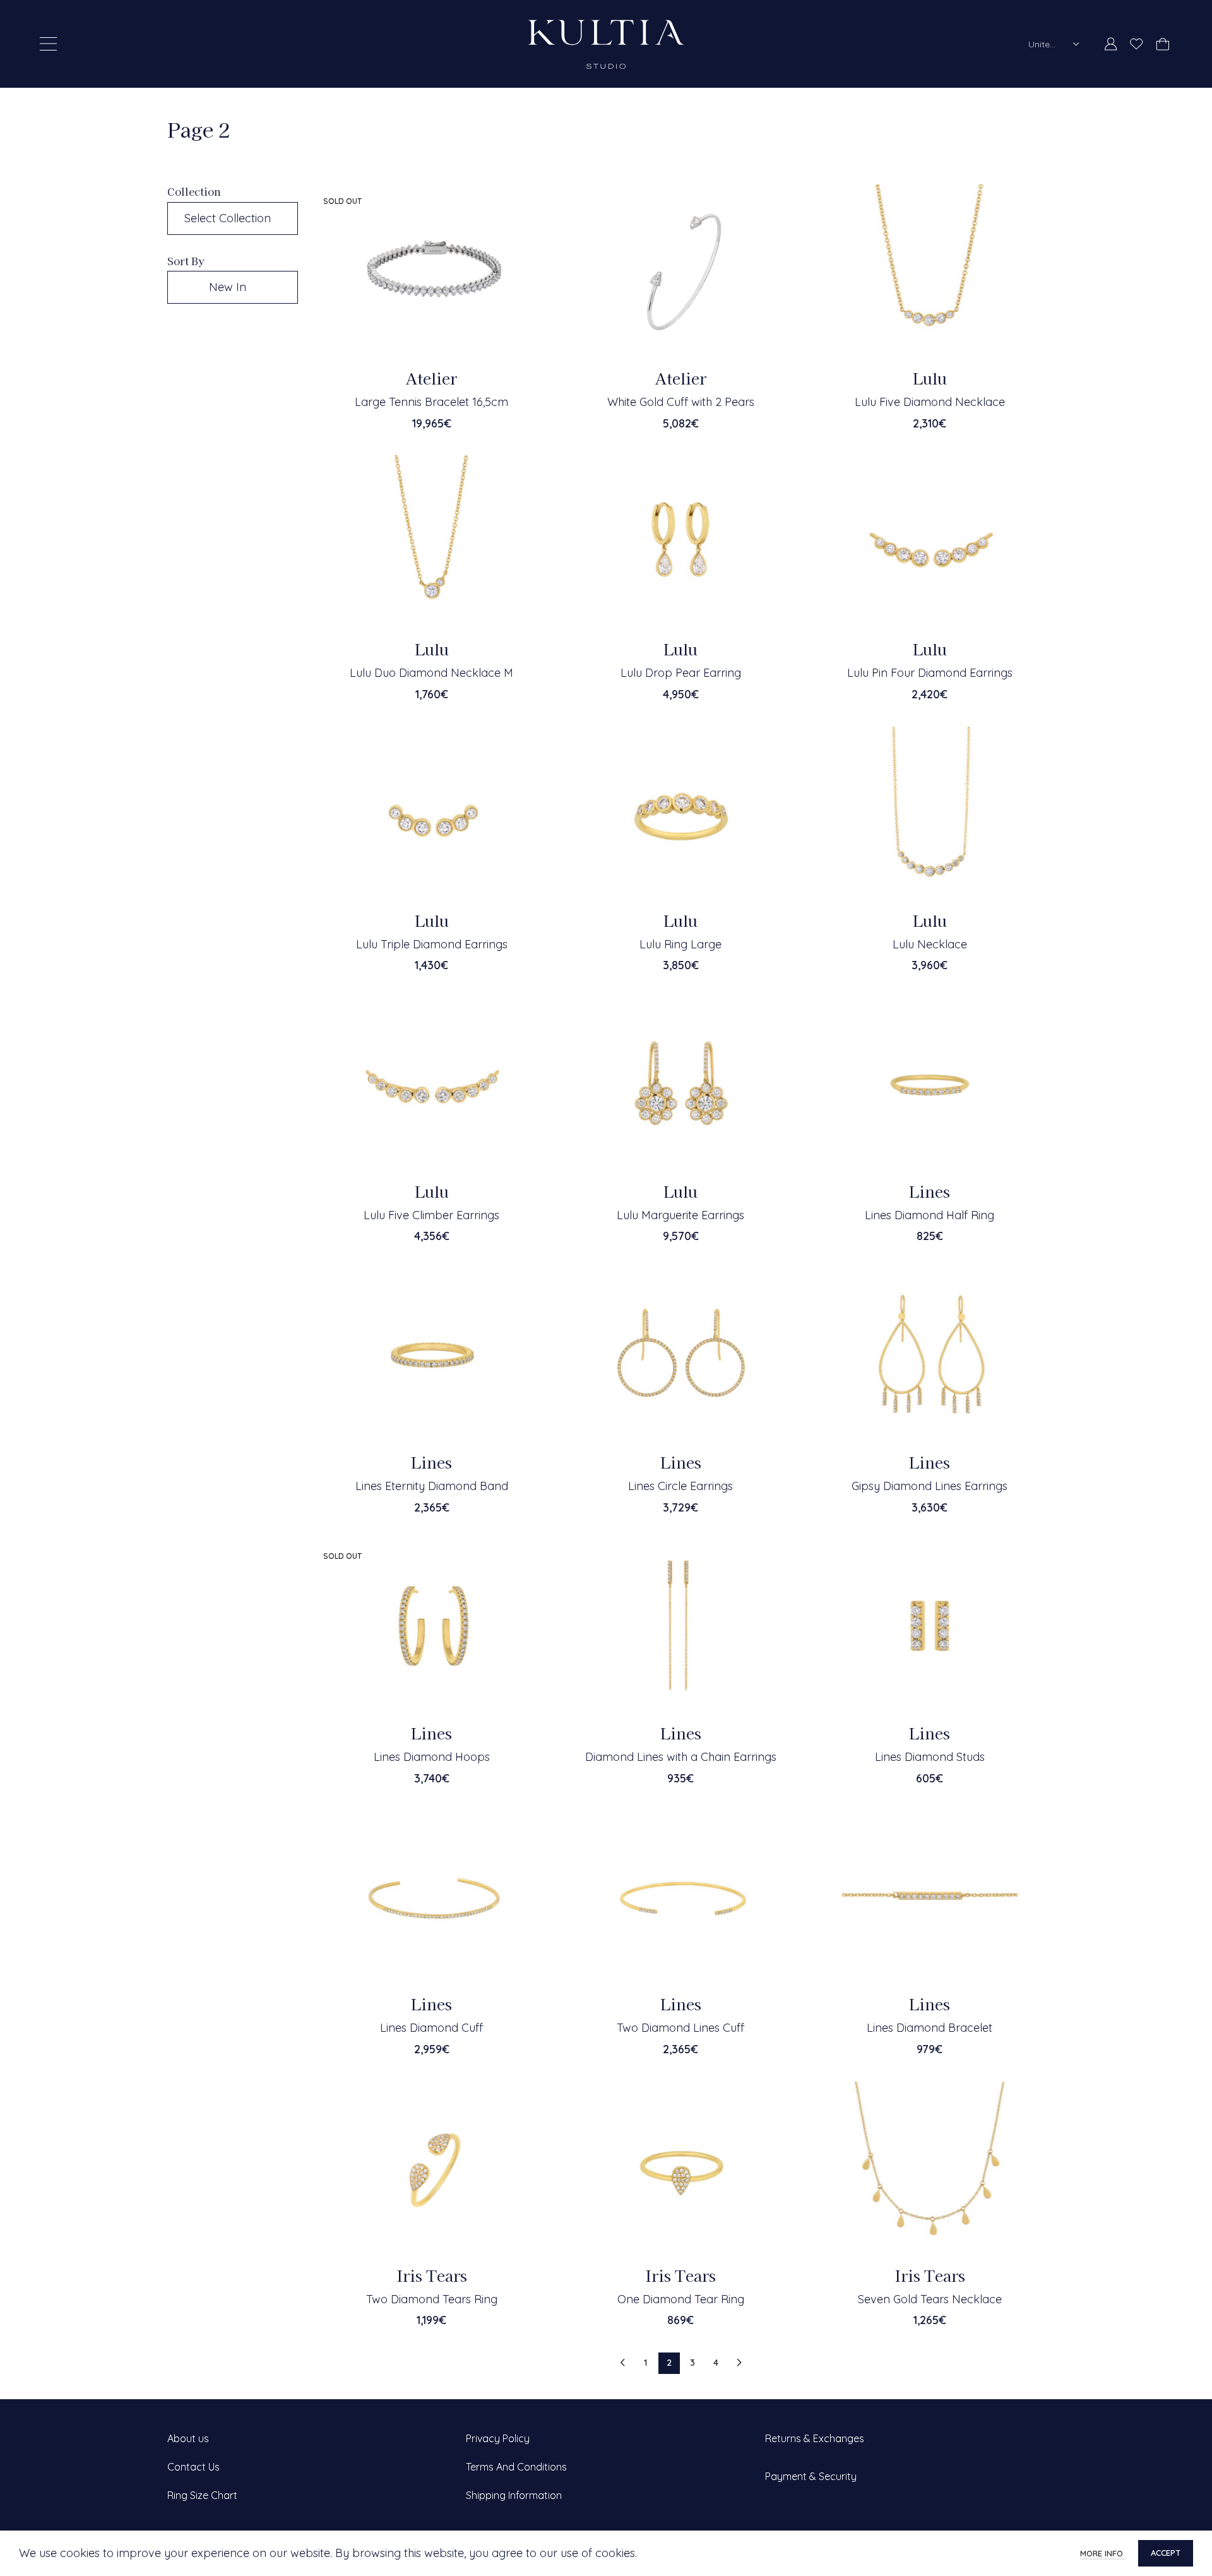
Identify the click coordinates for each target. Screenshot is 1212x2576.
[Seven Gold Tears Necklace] (930, 2169)
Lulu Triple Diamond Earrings (432, 944)
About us (188, 2438)
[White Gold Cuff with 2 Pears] (680, 272)
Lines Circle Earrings (680, 1486)
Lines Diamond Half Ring (930, 1215)
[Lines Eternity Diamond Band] (432, 1356)
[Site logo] (606, 43)
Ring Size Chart (202, 2495)
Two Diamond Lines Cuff (680, 2028)
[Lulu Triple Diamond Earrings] (432, 814)
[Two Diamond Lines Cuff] (680, 1898)
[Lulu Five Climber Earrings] (432, 1085)
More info (1103, 2553)
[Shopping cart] (1162, 44)
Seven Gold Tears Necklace (930, 2299)
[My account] (1111, 44)
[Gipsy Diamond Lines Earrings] (930, 1356)
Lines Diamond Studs (930, 1757)
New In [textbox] (228, 287)
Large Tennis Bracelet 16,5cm (431, 402)
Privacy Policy (498, 2438)
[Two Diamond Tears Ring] (432, 2169)
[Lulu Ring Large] (680, 814)
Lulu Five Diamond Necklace (930, 402)
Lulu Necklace (930, 944)
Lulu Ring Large (680, 944)
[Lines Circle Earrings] (680, 1356)
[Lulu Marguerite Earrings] (680, 1085)
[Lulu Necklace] (930, 814)
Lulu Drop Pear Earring (681, 673)
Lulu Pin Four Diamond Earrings (930, 673)
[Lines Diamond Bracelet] (930, 1898)
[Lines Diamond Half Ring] (930, 1085)
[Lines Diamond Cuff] (432, 1898)
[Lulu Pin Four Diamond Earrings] (930, 543)
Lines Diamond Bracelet (930, 2028)
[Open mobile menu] (48, 44)
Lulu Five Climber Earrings (431, 1215)
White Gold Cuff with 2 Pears (681, 402)
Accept (1166, 2553)
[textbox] (233, 218)
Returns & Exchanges (815, 2438)
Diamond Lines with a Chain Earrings (681, 1757)
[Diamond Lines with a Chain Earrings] (680, 1627)
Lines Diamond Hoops (432, 1757)
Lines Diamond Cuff (431, 2028)
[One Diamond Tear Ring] (680, 2169)
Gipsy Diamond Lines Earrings (930, 1486)
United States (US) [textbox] (1046, 44)
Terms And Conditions (516, 2467)
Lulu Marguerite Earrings (680, 1215)
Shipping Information (514, 2495)
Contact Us (193, 2467)
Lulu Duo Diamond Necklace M (431, 673)
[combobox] (1054, 44)
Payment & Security (811, 2476)
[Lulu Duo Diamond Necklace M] (432, 543)
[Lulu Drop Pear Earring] (680, 543)
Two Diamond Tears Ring (432, 2299)
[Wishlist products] (1137, 44)
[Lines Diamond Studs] (930, 1627)
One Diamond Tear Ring (681, 2299)
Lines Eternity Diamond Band (432, 1486)
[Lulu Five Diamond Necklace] (930, 272)
